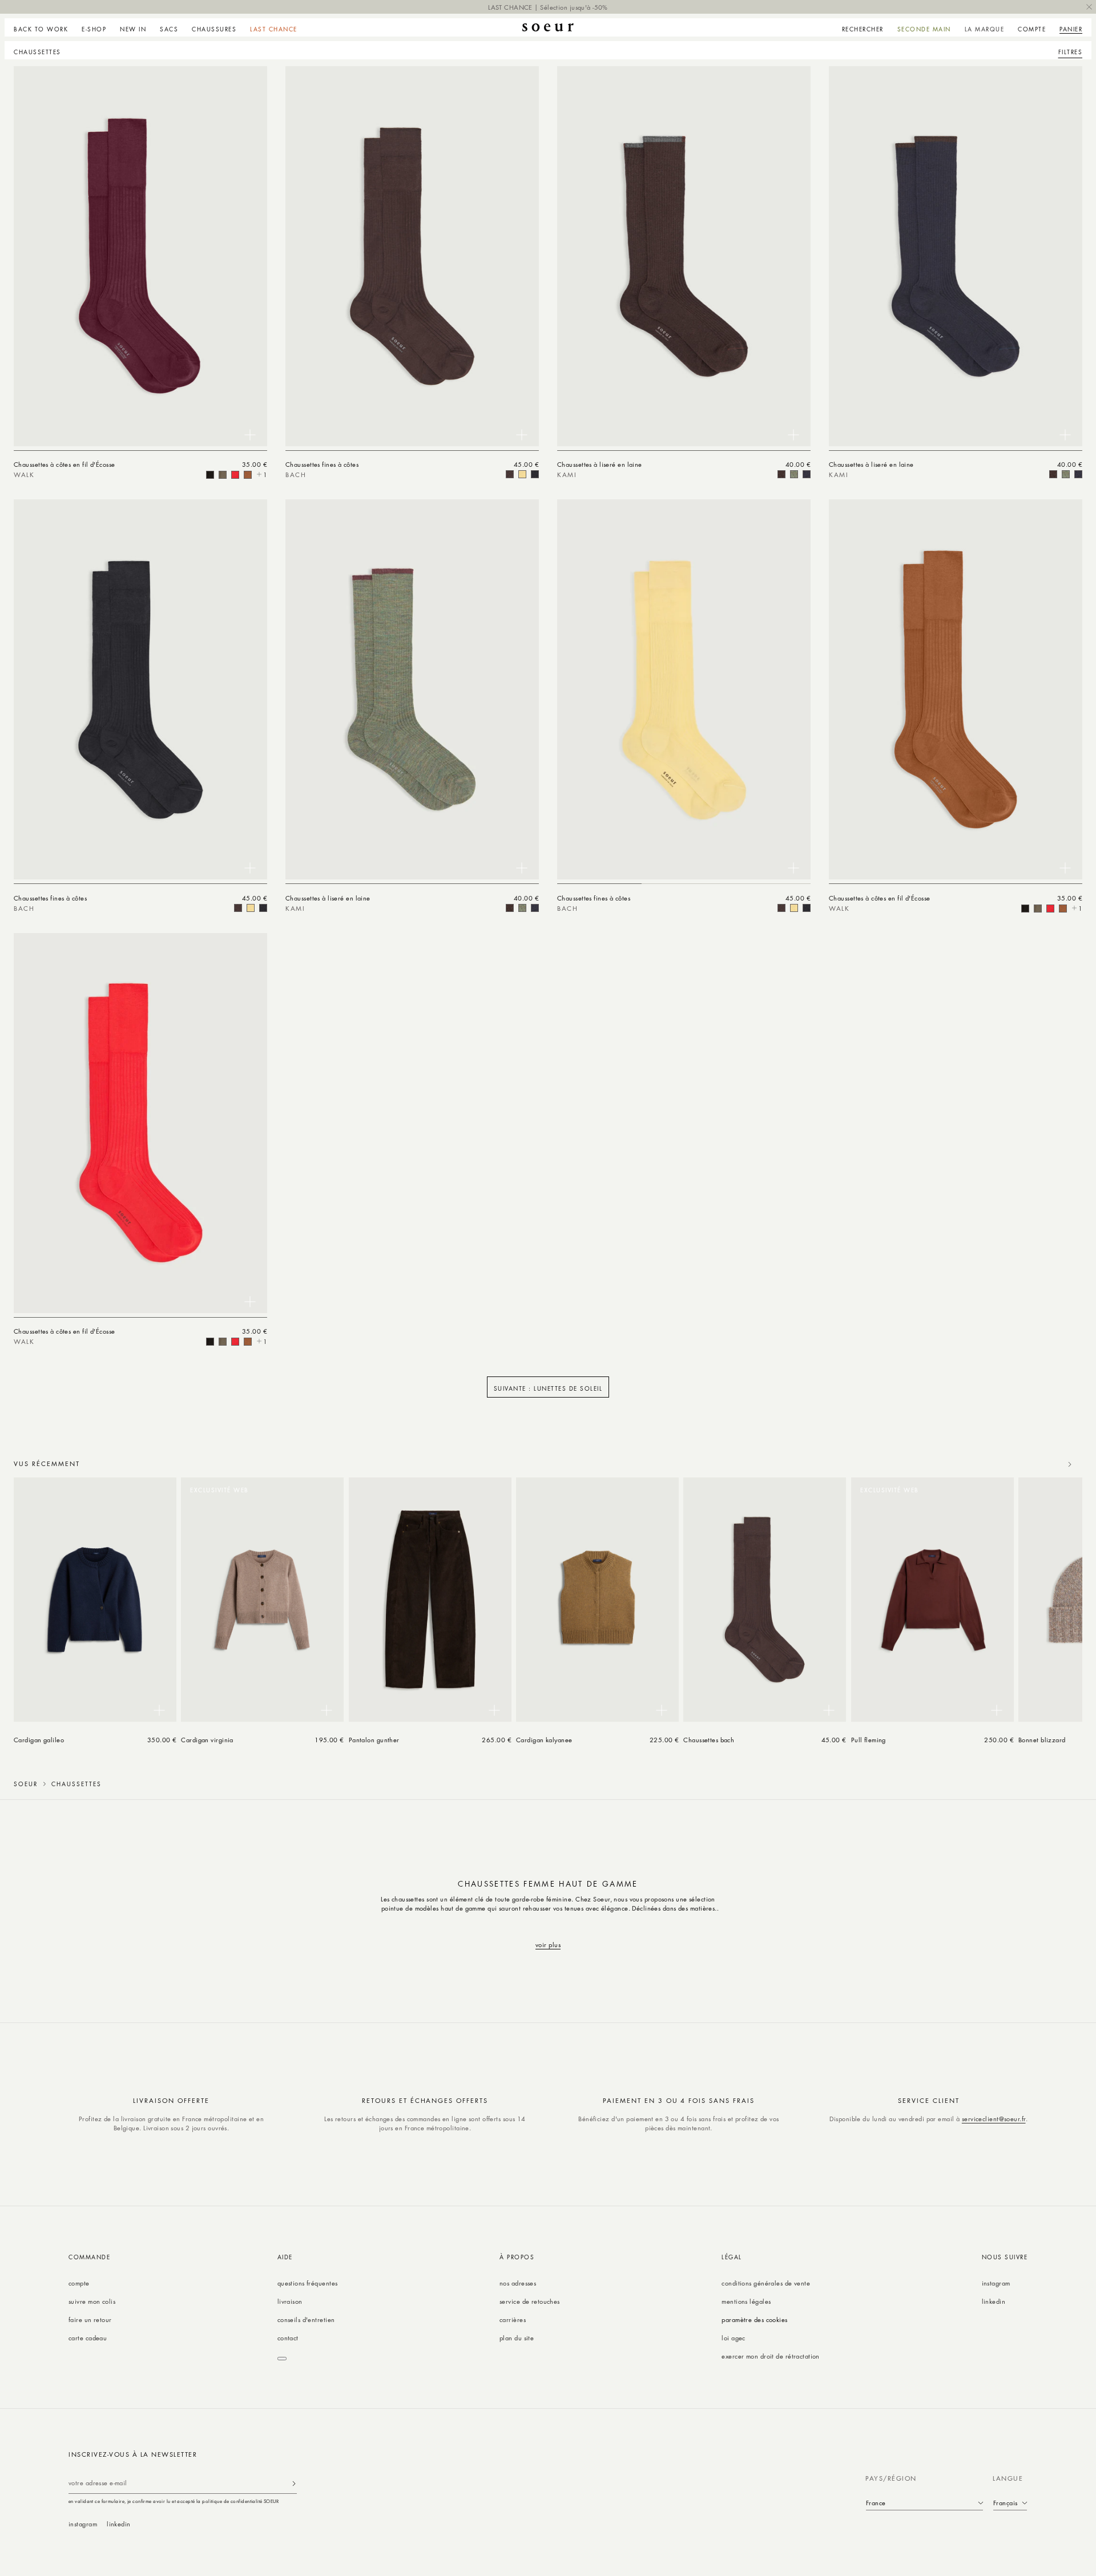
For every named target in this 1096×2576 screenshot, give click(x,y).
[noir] (535, 474)
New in (133, 29)
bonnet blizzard (1042, 1740)
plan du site (517, 2338)
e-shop (94, 29)
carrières (513, 2319)
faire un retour (90, 2319)
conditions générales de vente (766, 2283)
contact (288, 2338)
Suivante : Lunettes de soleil (548, 1388)
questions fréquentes (308, 2283)
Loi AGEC (734, 2338)
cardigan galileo (39, 1740)
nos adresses (518, 2283)
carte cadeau (88, 2338)
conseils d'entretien (306, 2319)
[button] (94, 27)
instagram (996, 2283)
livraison (290, 2301)
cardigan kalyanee (544, 1740)
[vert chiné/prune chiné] (794, 474)
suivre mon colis (92, 2301)
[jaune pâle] (522, 474)
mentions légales (746, 2301)
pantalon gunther (374, 1740)
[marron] (210, 475)
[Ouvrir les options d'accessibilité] (282, 2359)
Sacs (169, 29)
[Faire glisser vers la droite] (1070, 1464)
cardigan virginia (207, 1740)
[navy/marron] (807, 474)
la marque (985, 29)
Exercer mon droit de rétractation (771, 2356)
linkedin (994, 2301)
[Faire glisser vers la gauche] (1045, 1464)
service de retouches (530, 2301)
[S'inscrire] (294, 2483)
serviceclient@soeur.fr (994, 2119)
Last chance (274, 29)
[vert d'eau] (223, 475)
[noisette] (248, 475)
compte (79, 2283)
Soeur (26, 1784)
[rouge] (235, 475)
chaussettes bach (709, 1740)
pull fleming (869, 1740)
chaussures (214, 29)
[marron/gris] (781, 474)
